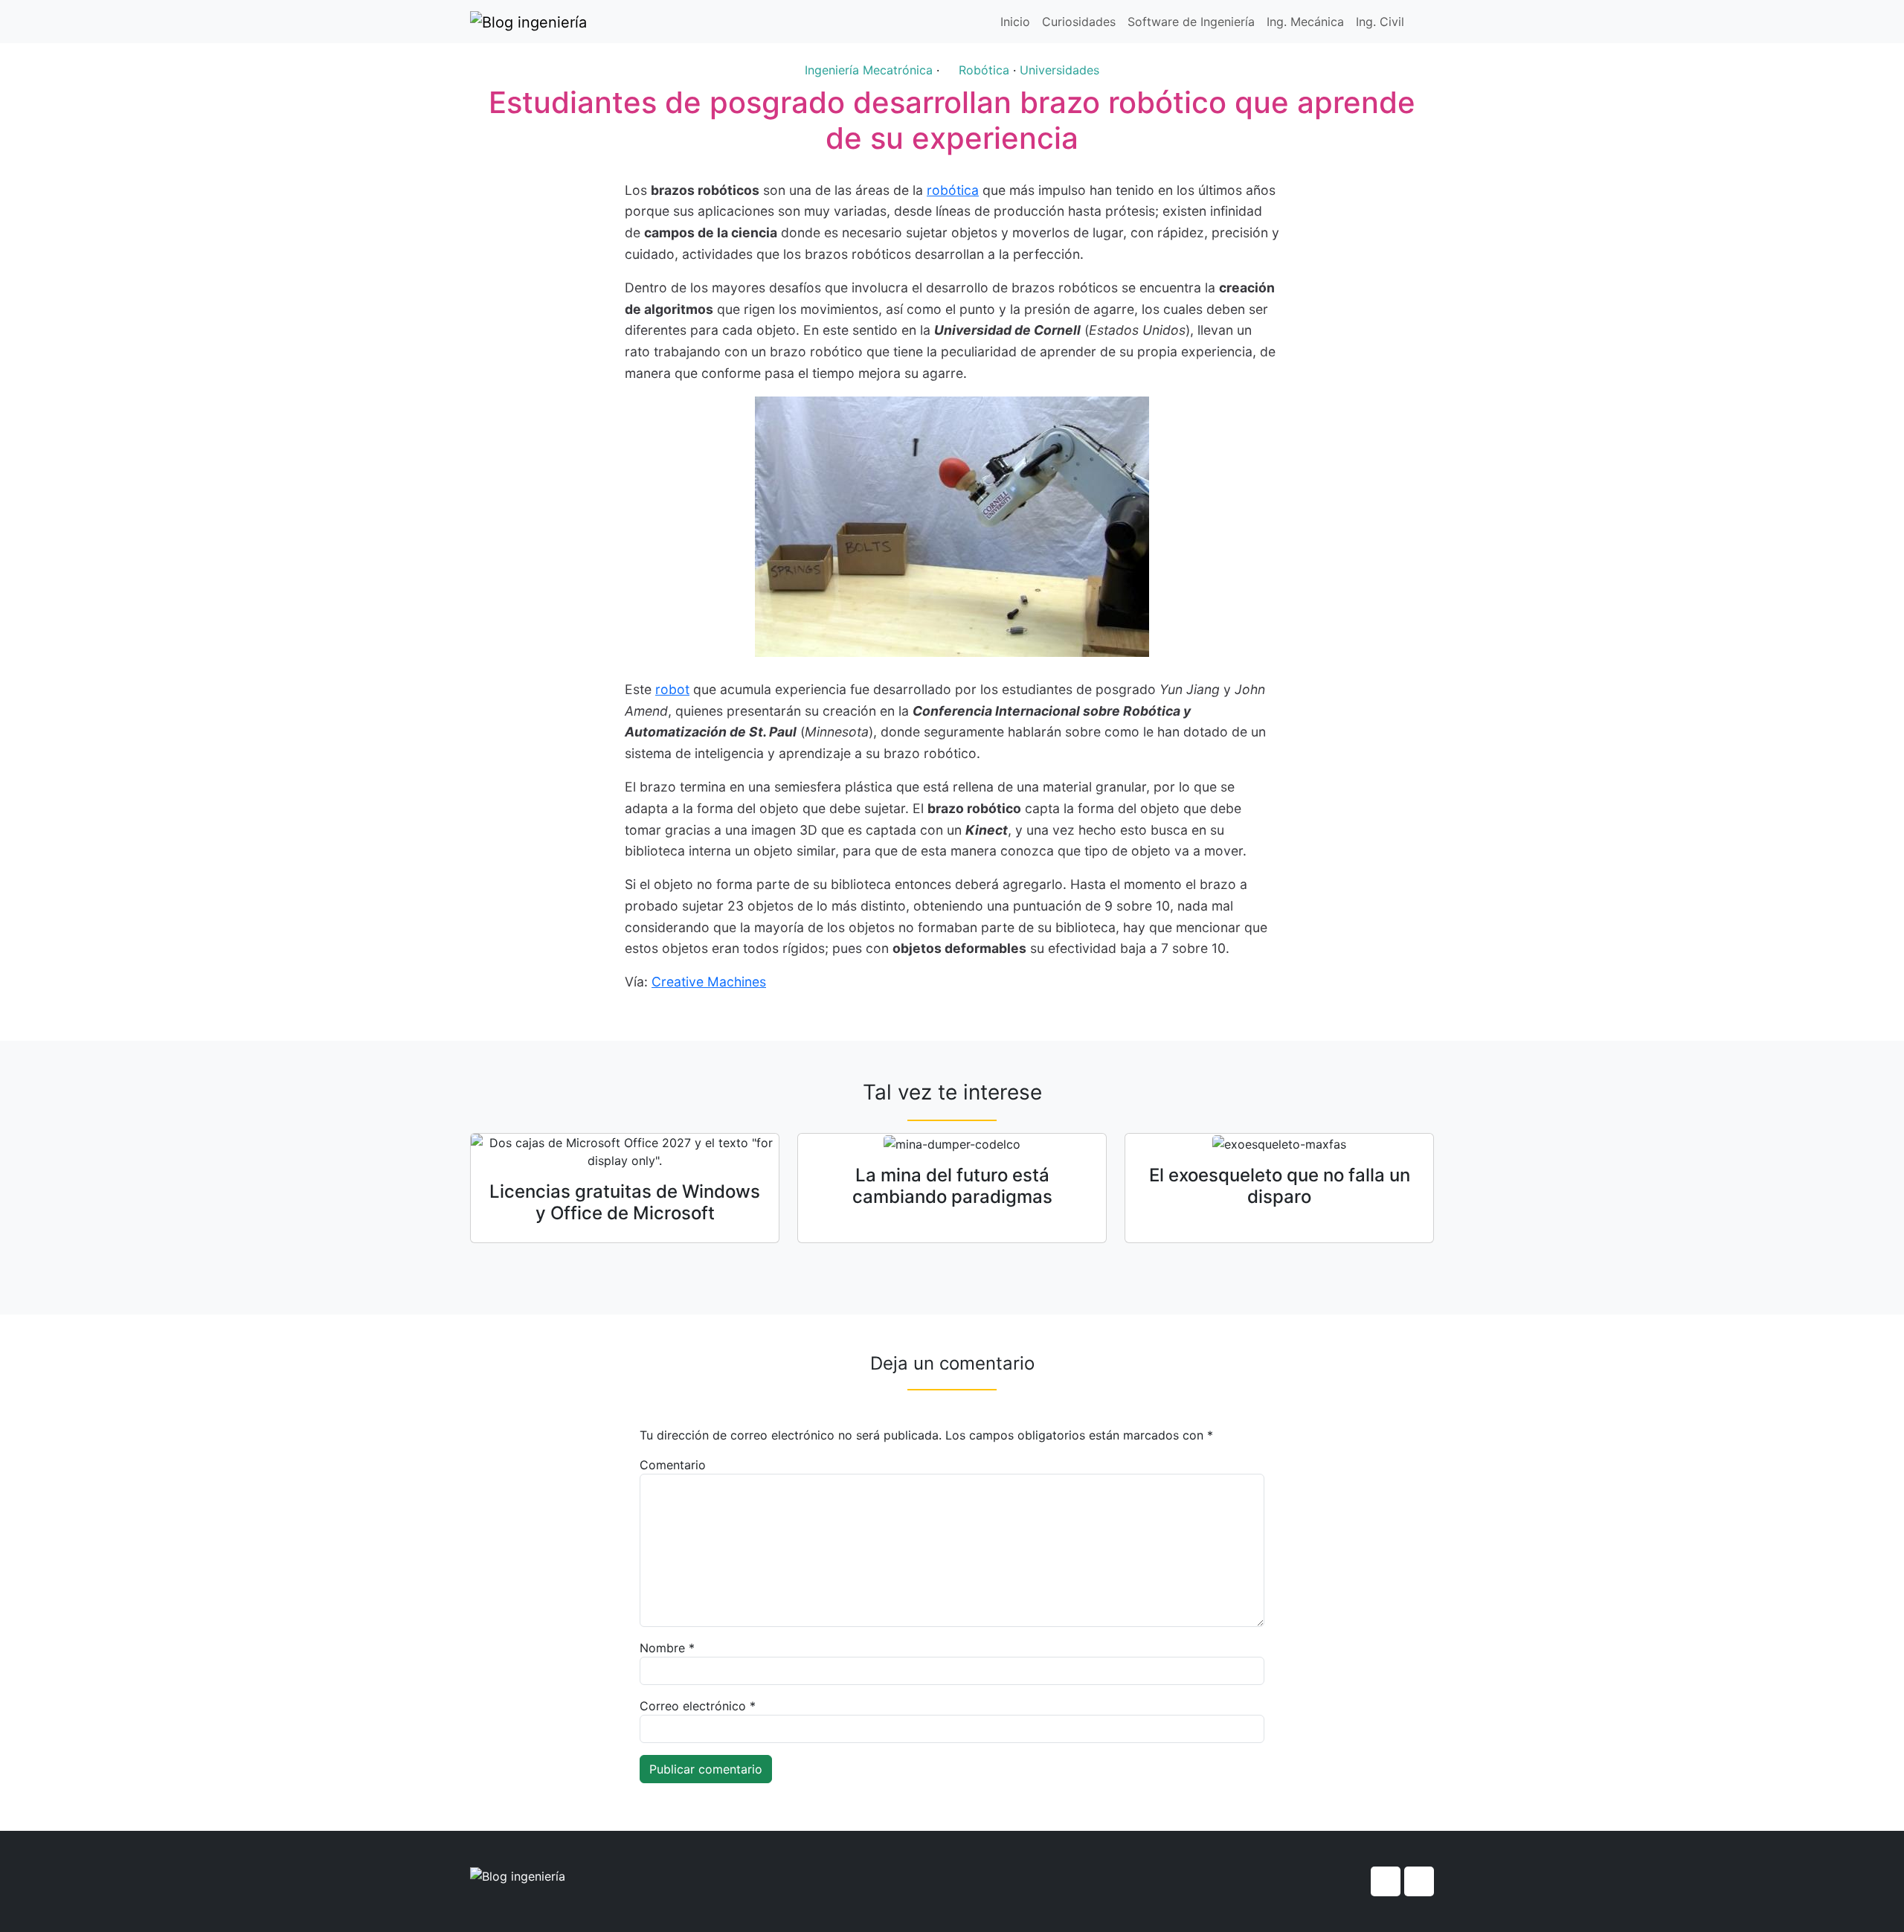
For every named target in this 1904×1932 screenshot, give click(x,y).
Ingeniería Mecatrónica (869, 70)
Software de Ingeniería (1191, 22)
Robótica (984, 70)
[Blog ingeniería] (528, 22)
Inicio (1015, 22)
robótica (953, 190)
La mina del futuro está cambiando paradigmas (952, 1186)
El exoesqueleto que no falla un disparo (1280, 1186)
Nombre (667, 1648)
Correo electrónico (698, 1706)
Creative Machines (709, 982)
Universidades (1059, 70)
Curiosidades (1079, 22)
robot (672, 689)
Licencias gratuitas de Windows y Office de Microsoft (625, 1202)
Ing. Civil (1380, 22)
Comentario (673, 1465)
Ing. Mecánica (1305, 22)
